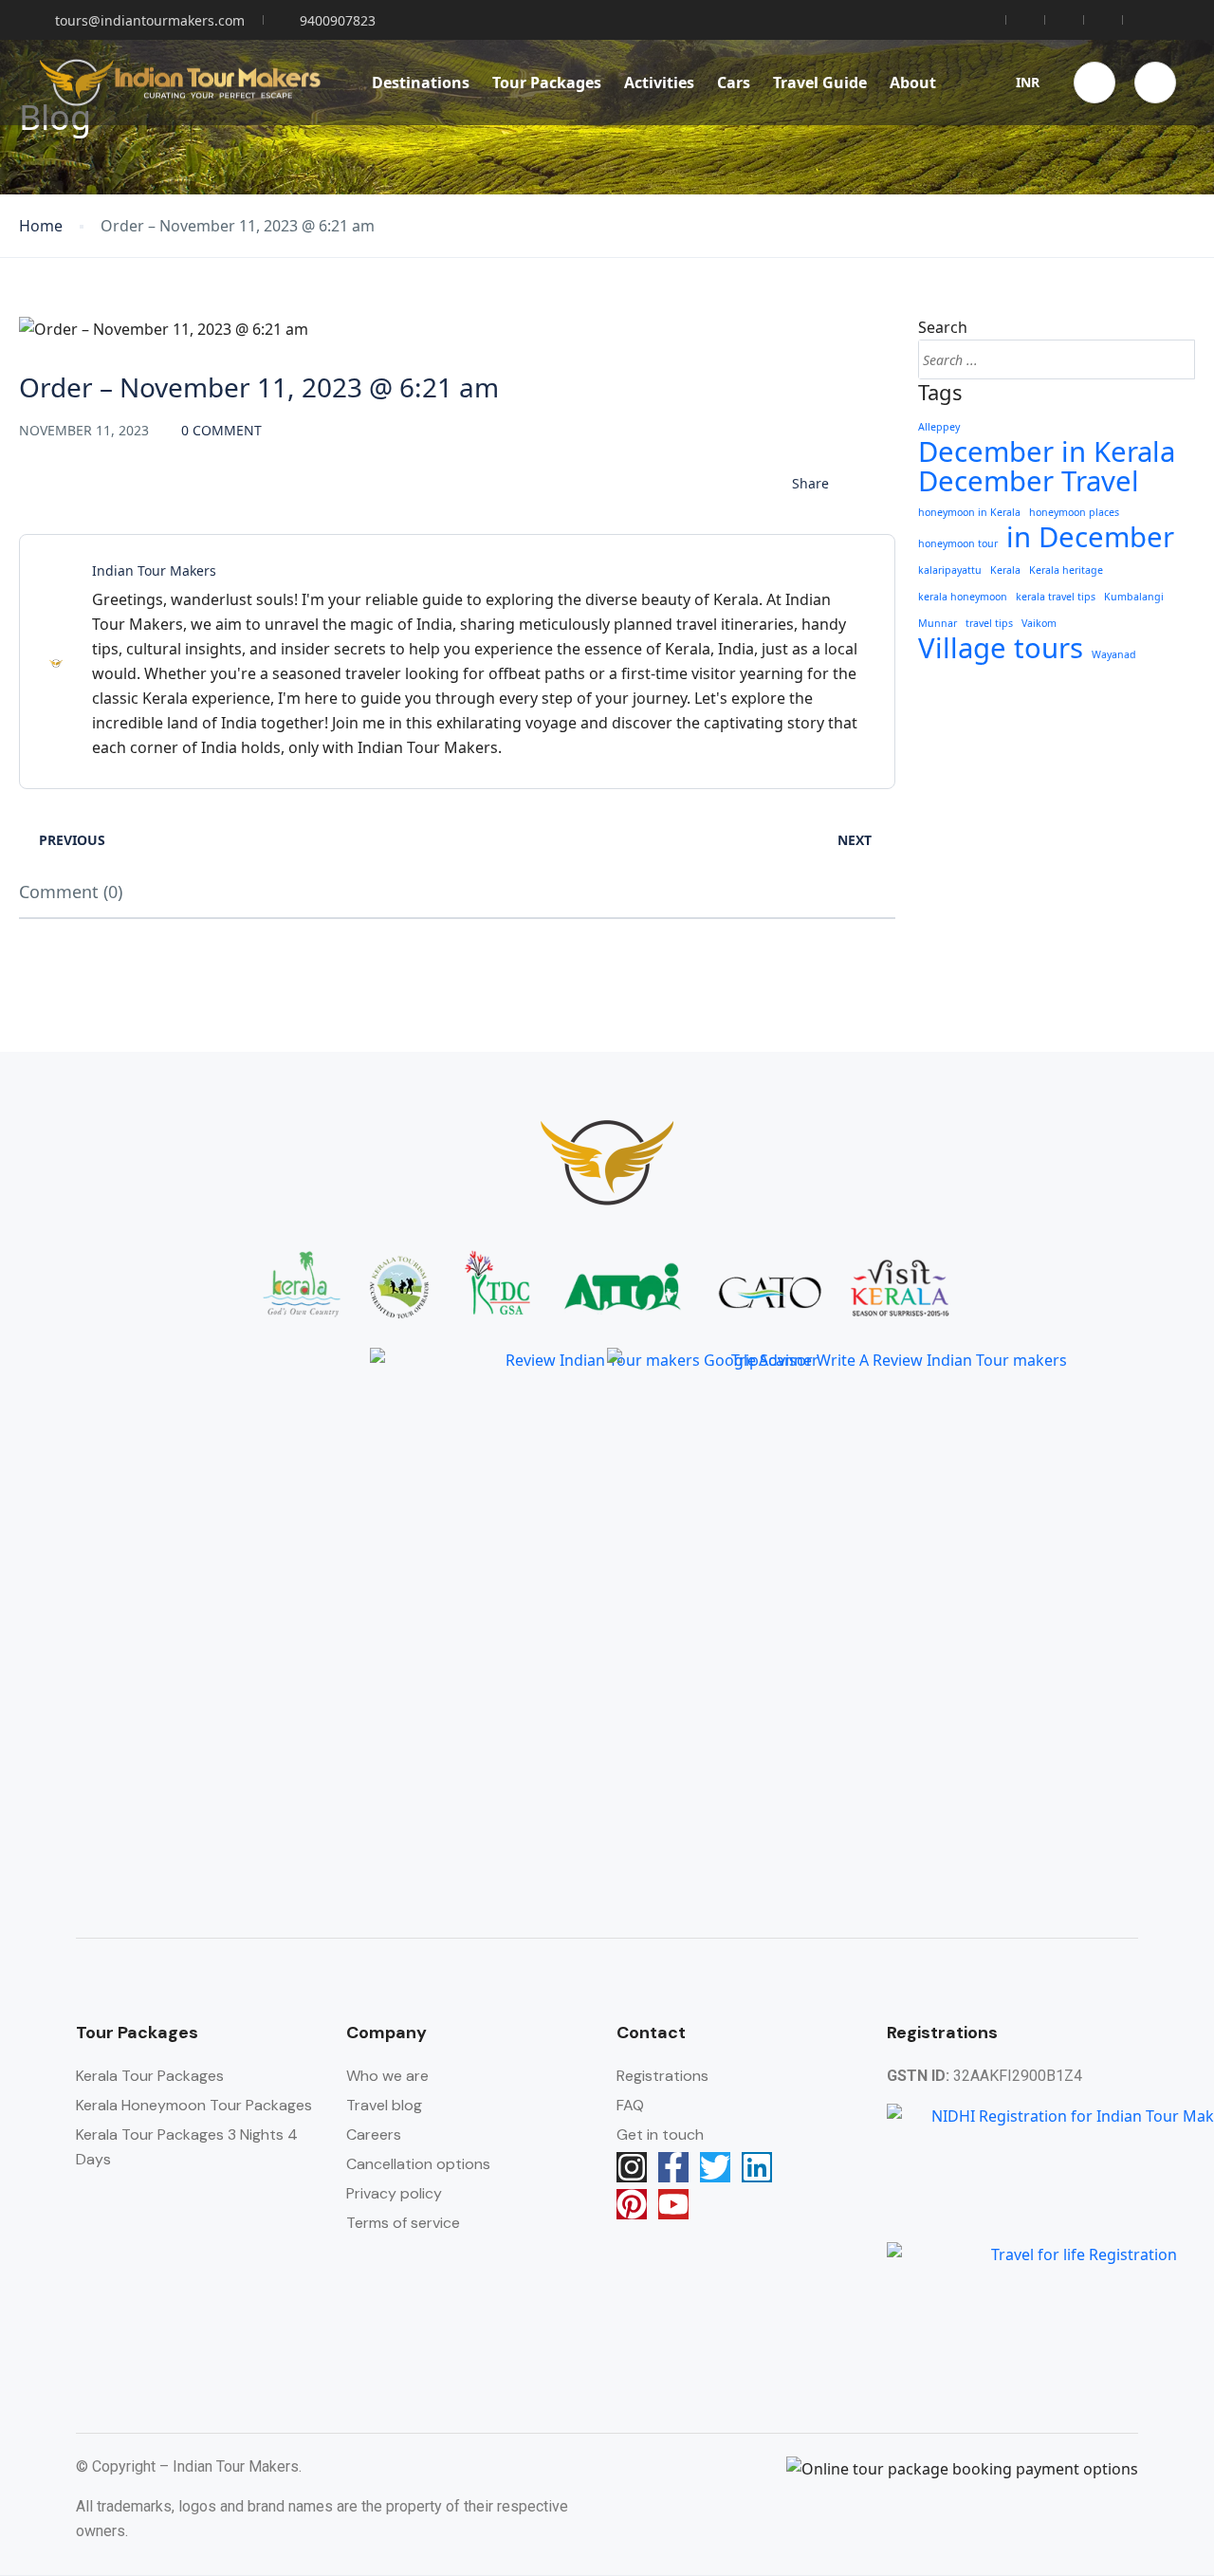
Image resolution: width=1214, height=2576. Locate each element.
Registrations (662, 2076)
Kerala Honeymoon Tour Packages (194, 2105)
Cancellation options (418, 2164)
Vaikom (1039, 623)
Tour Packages (547, 83)
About (913, 83)
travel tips (989, 623)
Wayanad (1114, 654)
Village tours (1001, 648)
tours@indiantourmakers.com (150, 20)
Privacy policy (394, 2193)
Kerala (1005, 570)
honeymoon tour (958, 543)
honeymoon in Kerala (969, 512)
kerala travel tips (1056, 597)
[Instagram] (632, 2167)
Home (41, 226)
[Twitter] (715, 2167)
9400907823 (338, 20)
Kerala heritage (1066, 570)
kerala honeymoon (963, 597)
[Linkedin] (757, 2167)
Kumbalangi (1134, 597)
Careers (374, 2134)
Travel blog (384, 2105)
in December (1090, 537)
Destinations (421, 83)
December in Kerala (1047, 451)
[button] (1094, 83)
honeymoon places (1074, 512)
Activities (659, 83)
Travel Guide (820, 83)
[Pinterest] (632, 2204)
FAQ (630, 2105)
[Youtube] (673, 2204)
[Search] (1172, 359)
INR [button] (1028, 82)
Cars (734, 83)
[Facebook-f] (673, 2167)
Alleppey (939, 427)
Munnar (938, 623)
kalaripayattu (950, 570)
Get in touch (660, 2134)
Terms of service (403, 2223)
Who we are (387, 2076)
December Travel (1029, 481)
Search (943, 327)
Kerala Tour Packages (150, 2076)
